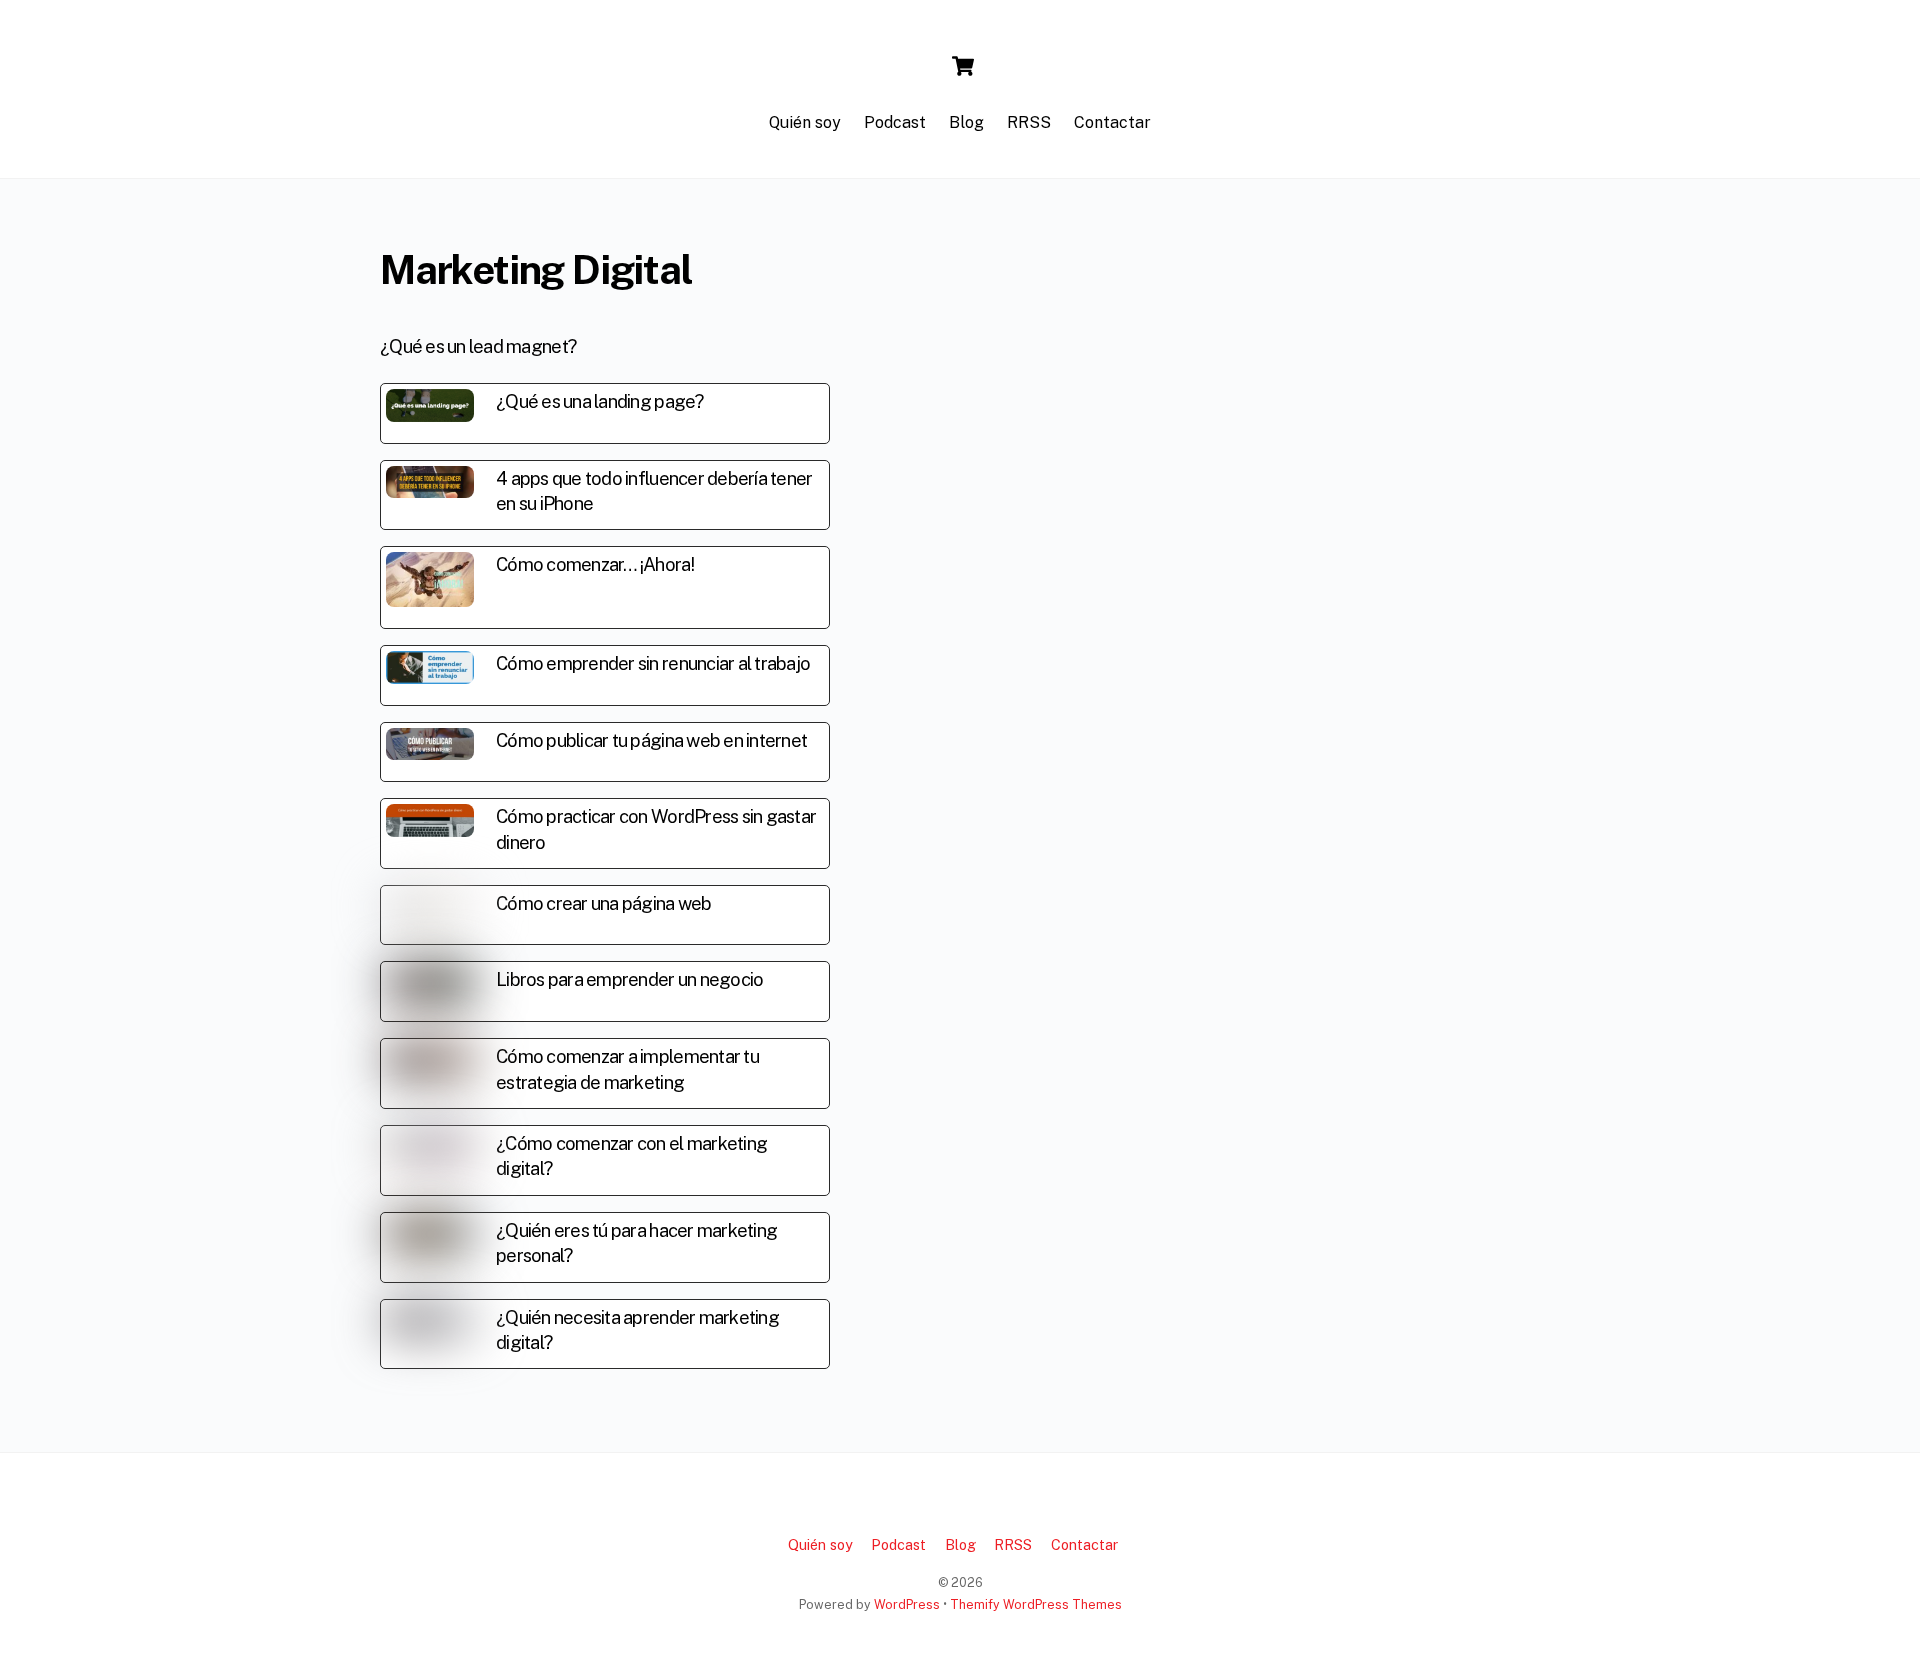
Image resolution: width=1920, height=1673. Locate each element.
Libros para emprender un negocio (629, 979)
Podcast (895, 122)
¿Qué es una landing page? (600, 401)
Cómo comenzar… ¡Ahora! (595, 564)
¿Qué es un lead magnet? (478, 346)
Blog (966, 122)
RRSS (1029, 122)
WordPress (907, 1604)
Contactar (1112, 122)
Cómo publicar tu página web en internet (651, 740)
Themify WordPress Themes (1036, 1604)
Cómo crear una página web (604, 903)
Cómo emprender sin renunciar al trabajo (653, 663)
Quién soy (805, 122)
